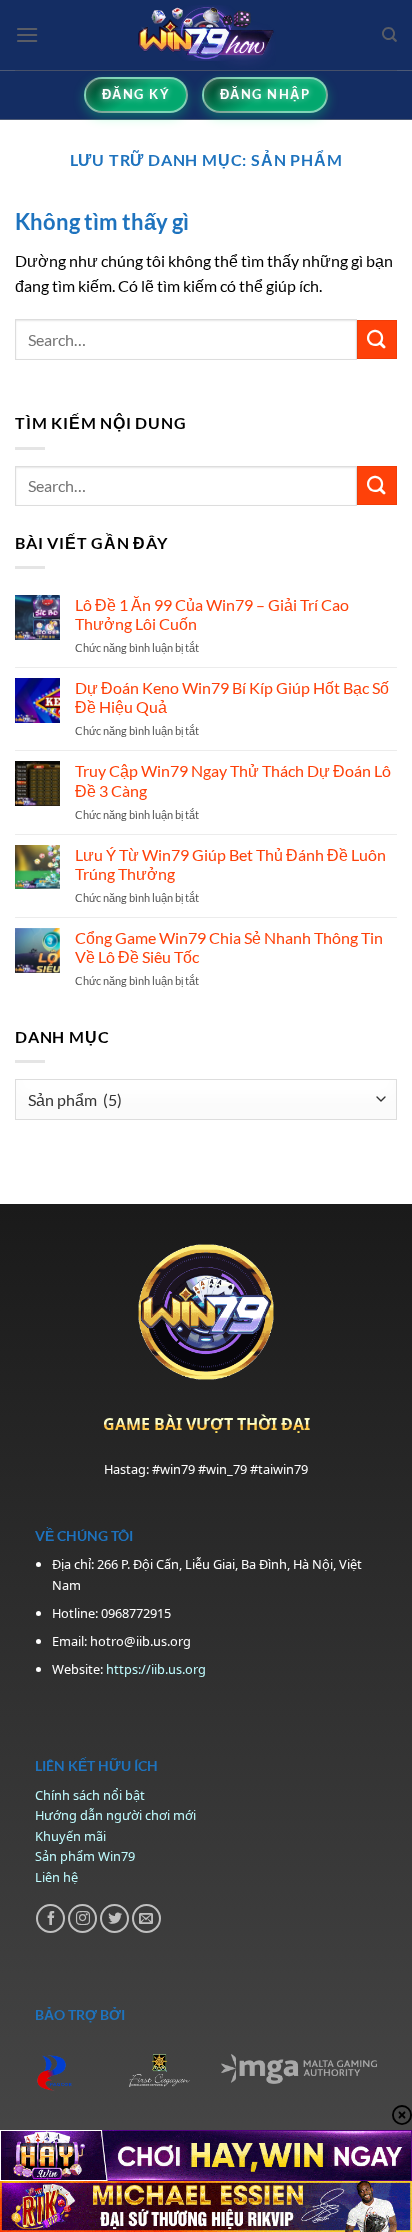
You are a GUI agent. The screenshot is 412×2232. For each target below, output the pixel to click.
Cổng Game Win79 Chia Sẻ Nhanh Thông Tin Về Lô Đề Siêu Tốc (229, 947)
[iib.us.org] (206, 35)
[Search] (389, 35)
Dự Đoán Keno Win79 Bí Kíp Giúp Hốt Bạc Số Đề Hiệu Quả (232, 697)
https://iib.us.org (156, 1669)
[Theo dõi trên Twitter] (114, 1918)
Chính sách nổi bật (90, 1795)
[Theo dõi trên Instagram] (82, 1918)
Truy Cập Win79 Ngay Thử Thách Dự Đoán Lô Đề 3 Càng (233, 780)
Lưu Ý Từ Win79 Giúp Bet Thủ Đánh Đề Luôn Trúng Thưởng (230, 864)
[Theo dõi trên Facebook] (50, 1918)
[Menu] (27, 34)
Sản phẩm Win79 (85, 1856)
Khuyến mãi (70, 1836)
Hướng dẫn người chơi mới (115, 1815)
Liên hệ (56, 1877)
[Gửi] (377, 339)
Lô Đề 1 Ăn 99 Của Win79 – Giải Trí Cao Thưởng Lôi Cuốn (212, 614)
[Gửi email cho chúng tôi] (146, 1918)
